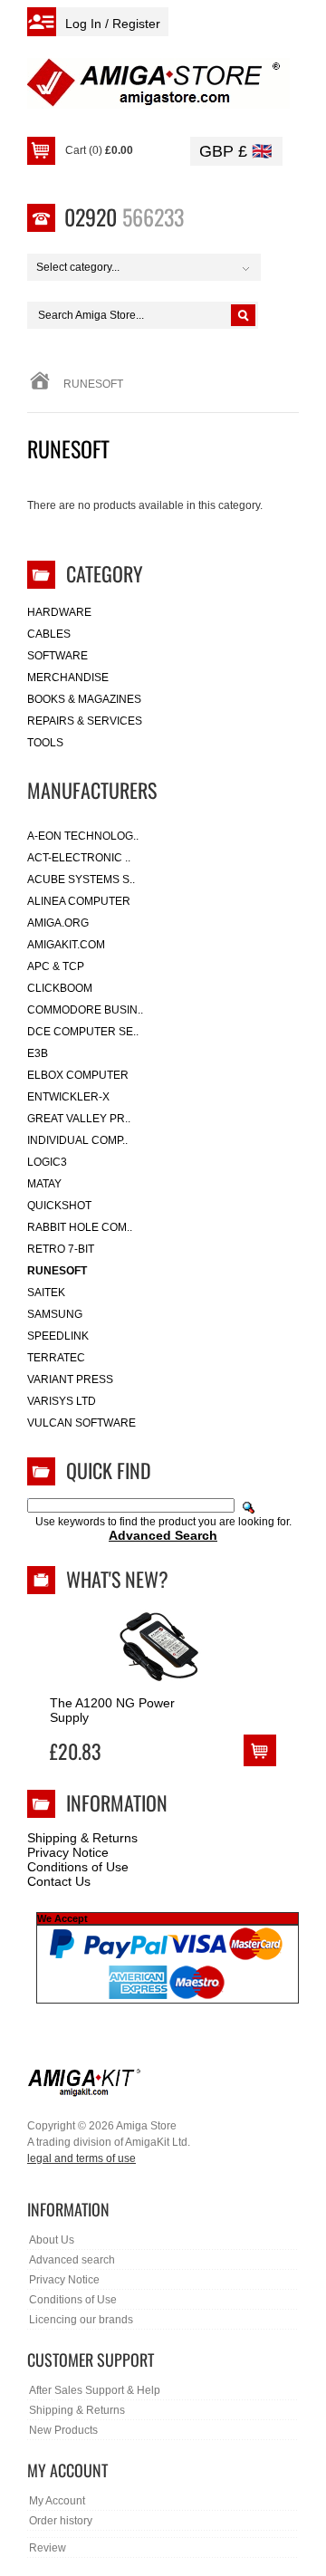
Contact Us (59, 1881)
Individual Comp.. (77, 1140)
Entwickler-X (68, 1097)
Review (48, 2548)
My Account (57, 2501)
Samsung (55, 1314)
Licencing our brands (81, 2320)
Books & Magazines (84, 699)
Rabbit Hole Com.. (80, 1227)
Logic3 (47, 1162)
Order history (61, 2521)
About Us (52, 2240)
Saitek (46, 1293)
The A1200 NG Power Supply (112, 1710)
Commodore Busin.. (85, 1010)
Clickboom (60, 988)
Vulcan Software (81, 1423)
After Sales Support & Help (95, 2390)
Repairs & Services (85, 721)
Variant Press (70, 1379)
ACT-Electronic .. (79, 858)
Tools (45, 743)
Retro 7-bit (61, 1249)
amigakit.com (66, 945)
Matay (44, 1184)
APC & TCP (56, 966)
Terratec (56, 1358)
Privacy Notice (68, 1852)
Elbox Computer (78, 1075)
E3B (38, 1053)
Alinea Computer (79, 901)
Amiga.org (58, 923)
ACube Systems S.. (81, 879)
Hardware (59, 612)
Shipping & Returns (82, 1838)
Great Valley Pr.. (79, 1119)
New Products (63, 2430)
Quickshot (59, 1206)
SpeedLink (58, 1336)
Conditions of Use (78, 1867)
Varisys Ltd (62, 1401)
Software (58, 656)
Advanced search (72, 2260)
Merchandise (68, 678)
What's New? (117, 1579)
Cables (49, 634)
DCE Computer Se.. (83, 1032)
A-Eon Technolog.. (83, 836)
